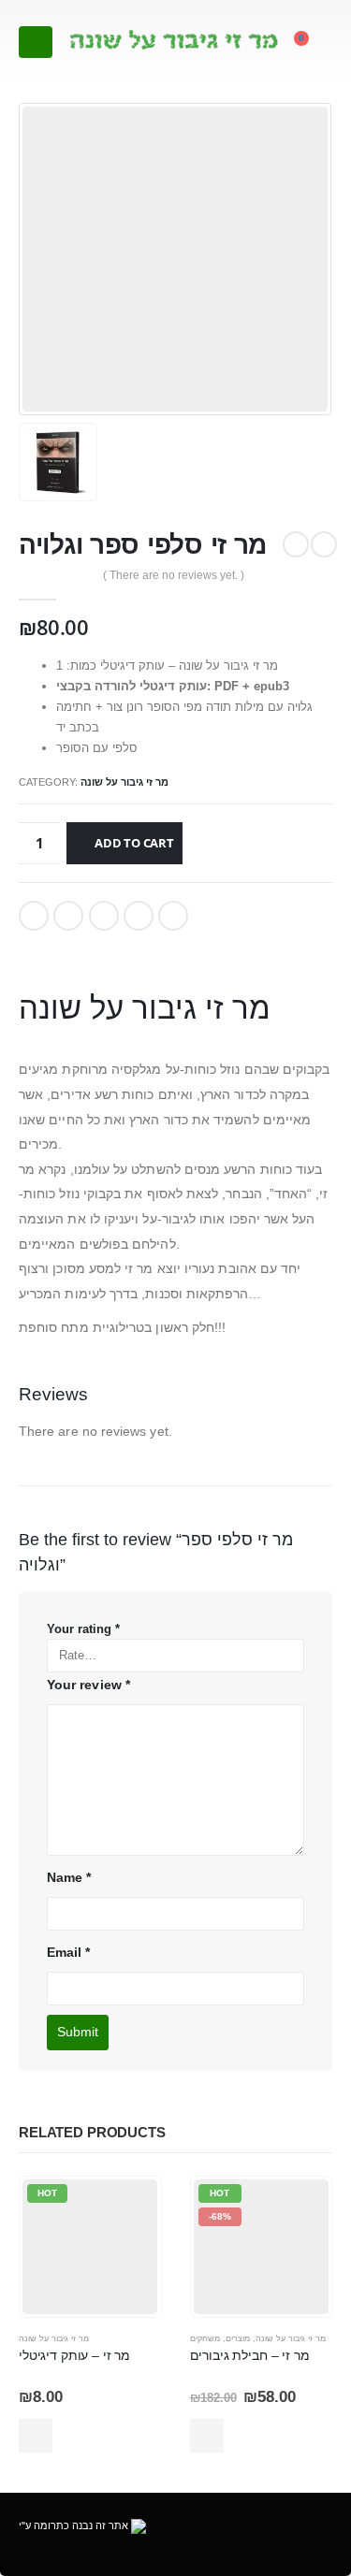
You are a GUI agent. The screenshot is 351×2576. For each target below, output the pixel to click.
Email (173, 916)
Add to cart (134, 843)
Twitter (68, 916)
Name (69, 1877)
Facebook (34, 916)
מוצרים (238, 2338)
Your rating (83, 1629)
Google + (139, 916)
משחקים (205, 2338)
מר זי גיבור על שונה (124, 782)
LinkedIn (104, 916)
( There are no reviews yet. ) (174, 575)
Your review (88, 1685)
